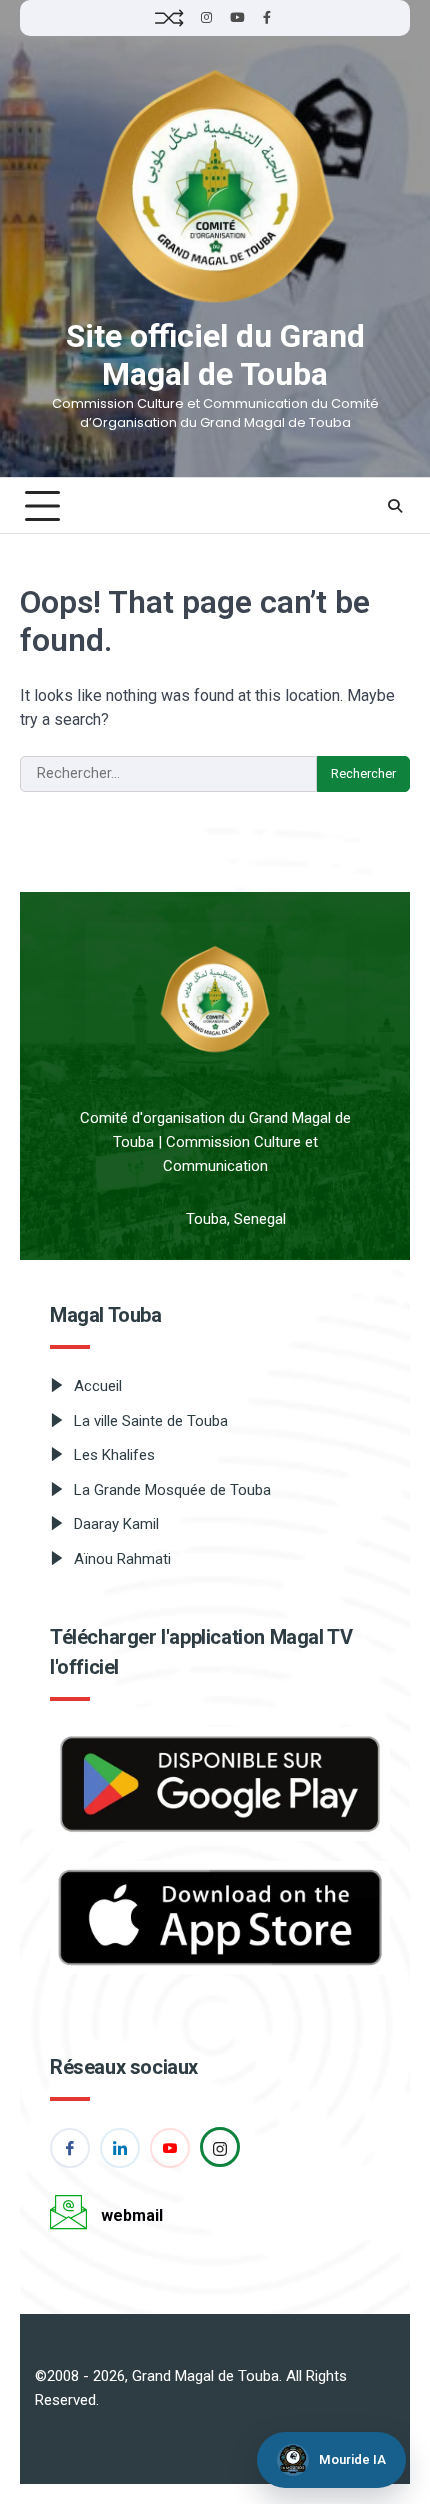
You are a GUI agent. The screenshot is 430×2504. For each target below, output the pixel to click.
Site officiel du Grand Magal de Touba (215, 355)
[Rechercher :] (168, 774)
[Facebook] (267, 18)
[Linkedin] (120, 2148)
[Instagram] (207, 18)
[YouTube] (237, 18)
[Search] (395, 506)
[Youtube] (170, 2148)
